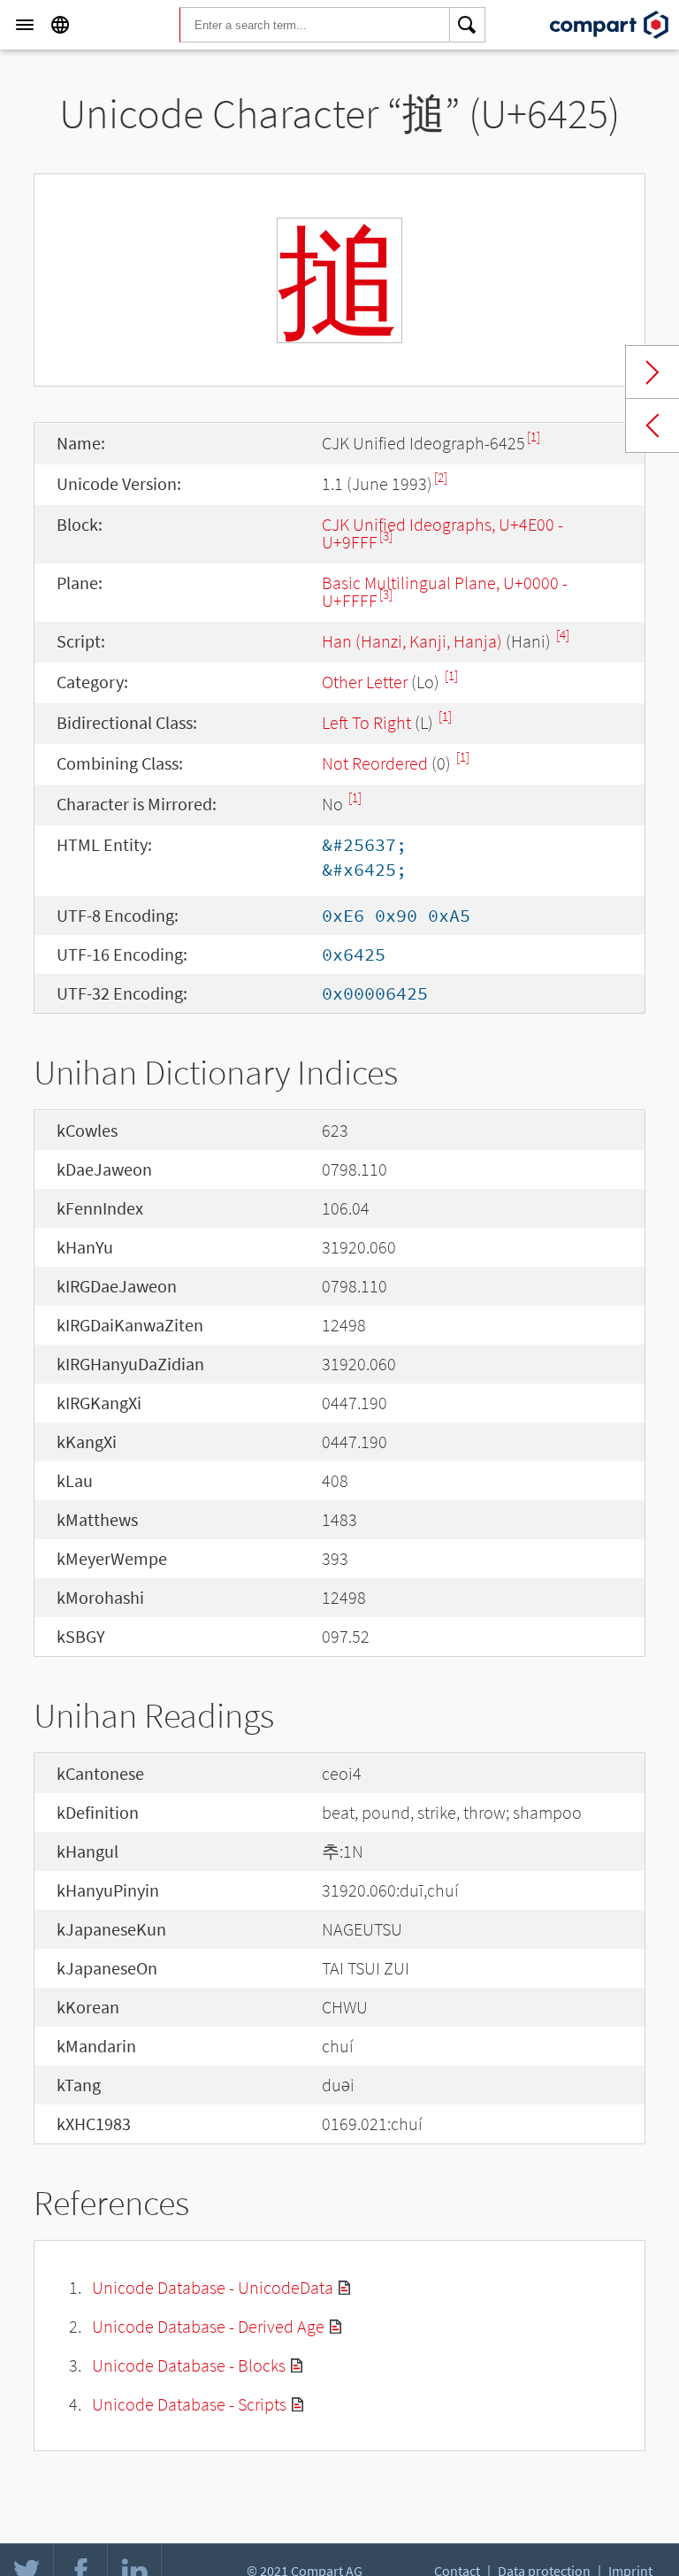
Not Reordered (375, 763)
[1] (534, 437)
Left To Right (366, 722)
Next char (652, 372)
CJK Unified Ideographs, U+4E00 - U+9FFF (442, 533)
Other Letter (365, 682)
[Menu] (25, 25)
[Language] (60, 25)
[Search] (468, 25)
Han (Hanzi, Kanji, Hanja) (412, 641)
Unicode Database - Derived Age (208, 2326)
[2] (441, 477)
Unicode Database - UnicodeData (213, 2287)
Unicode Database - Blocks (189, 2365)
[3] (386, 536)
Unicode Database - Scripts (189, 2404)
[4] (563, 635)
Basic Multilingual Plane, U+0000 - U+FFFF (445, 591)
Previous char (652, 425)
